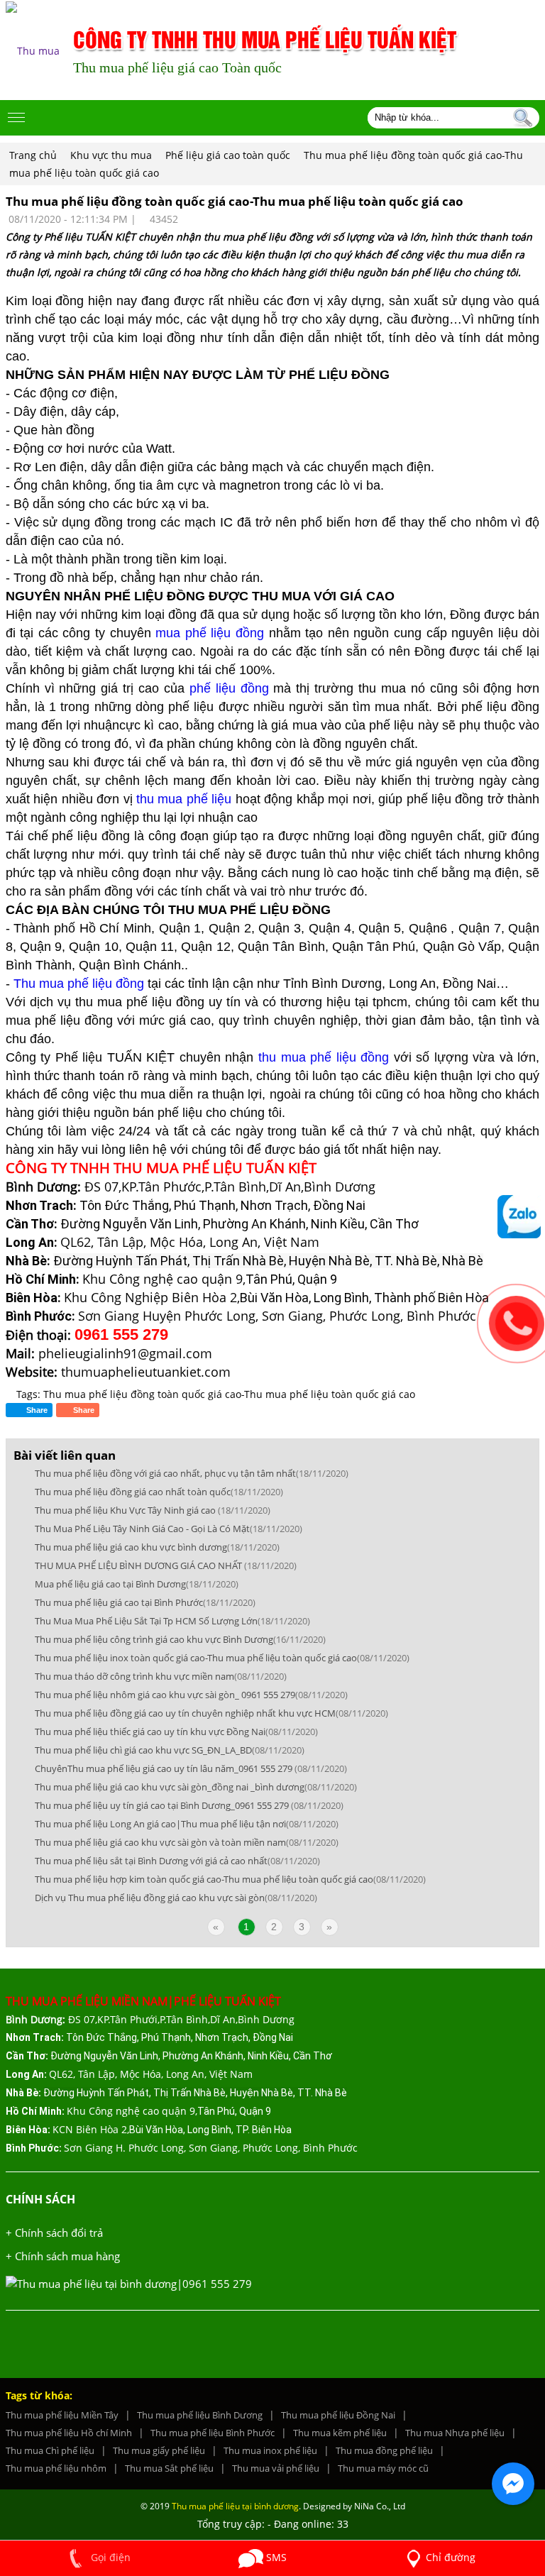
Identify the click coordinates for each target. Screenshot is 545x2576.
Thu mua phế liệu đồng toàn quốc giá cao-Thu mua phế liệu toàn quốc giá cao (229, 1394)
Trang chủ (33, 155)
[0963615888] (519, 1217)
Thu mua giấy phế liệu (159, 2450)
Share (83, 1410)
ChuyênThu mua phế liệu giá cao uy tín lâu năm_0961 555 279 (191, 1768)
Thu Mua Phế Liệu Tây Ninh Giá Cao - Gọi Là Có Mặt (169, 1529)
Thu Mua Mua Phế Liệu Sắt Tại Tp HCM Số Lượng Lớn (172, 1621)
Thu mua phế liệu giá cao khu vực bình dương (157, 1547)
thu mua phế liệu (184, 799)
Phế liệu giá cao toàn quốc (229, 155)
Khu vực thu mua (112, 155)
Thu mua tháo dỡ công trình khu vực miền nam (161, 1676)
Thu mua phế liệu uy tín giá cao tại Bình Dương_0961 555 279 (189, 1805)
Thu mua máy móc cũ (383, 2468)
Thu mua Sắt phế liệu (169, 2468)
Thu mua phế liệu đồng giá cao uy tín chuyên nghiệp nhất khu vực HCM (211, 1713)
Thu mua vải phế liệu (276, 2468)
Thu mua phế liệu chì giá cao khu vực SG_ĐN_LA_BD (170, 1750)
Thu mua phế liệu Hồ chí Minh (69, 2433)
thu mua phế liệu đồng (324, 1057)
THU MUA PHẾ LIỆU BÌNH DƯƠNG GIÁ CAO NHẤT (166, 1565)
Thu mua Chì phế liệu (50, 2450)
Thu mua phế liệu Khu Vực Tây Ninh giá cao (153, 1510)
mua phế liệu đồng (212, 633)
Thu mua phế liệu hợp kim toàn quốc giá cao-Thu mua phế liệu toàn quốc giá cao (230, 1879)
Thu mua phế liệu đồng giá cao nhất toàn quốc (159, 1492)
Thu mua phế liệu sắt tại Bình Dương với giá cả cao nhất (177, 1861)
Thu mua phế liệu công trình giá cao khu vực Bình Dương (180, 1639)
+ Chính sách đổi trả (54, 2233)
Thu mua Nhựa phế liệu (455, 2433)
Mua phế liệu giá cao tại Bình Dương (137, 1584)
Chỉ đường (451, 2557)
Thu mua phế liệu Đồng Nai (338, 2415)
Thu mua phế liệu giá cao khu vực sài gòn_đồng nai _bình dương (196, 1787)
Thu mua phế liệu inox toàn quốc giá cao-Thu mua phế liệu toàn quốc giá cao (222, 1658)
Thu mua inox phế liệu (270, 2450)
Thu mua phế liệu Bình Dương (200, 2415)
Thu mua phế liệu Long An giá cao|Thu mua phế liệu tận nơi (187, 1824)
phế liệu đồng (227, 688)
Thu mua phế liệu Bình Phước (213, 2433)
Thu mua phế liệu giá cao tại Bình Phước (145, 1602)
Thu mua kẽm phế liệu (340, 2433)
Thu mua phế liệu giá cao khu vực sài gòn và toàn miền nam (187, 1842)
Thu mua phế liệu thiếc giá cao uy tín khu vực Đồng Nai (176, 1732)
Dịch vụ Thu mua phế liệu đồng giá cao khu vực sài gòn (176, 1898)
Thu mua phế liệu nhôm (56, 2468)
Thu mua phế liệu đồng (79, 984)
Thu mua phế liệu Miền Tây (62, 2415)
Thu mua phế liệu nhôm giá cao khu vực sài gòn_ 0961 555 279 (191, 1695)
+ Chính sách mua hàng (63, 2256)
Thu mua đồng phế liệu (384, 2450)
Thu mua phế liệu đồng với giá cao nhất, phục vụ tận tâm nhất (192, 1473)
